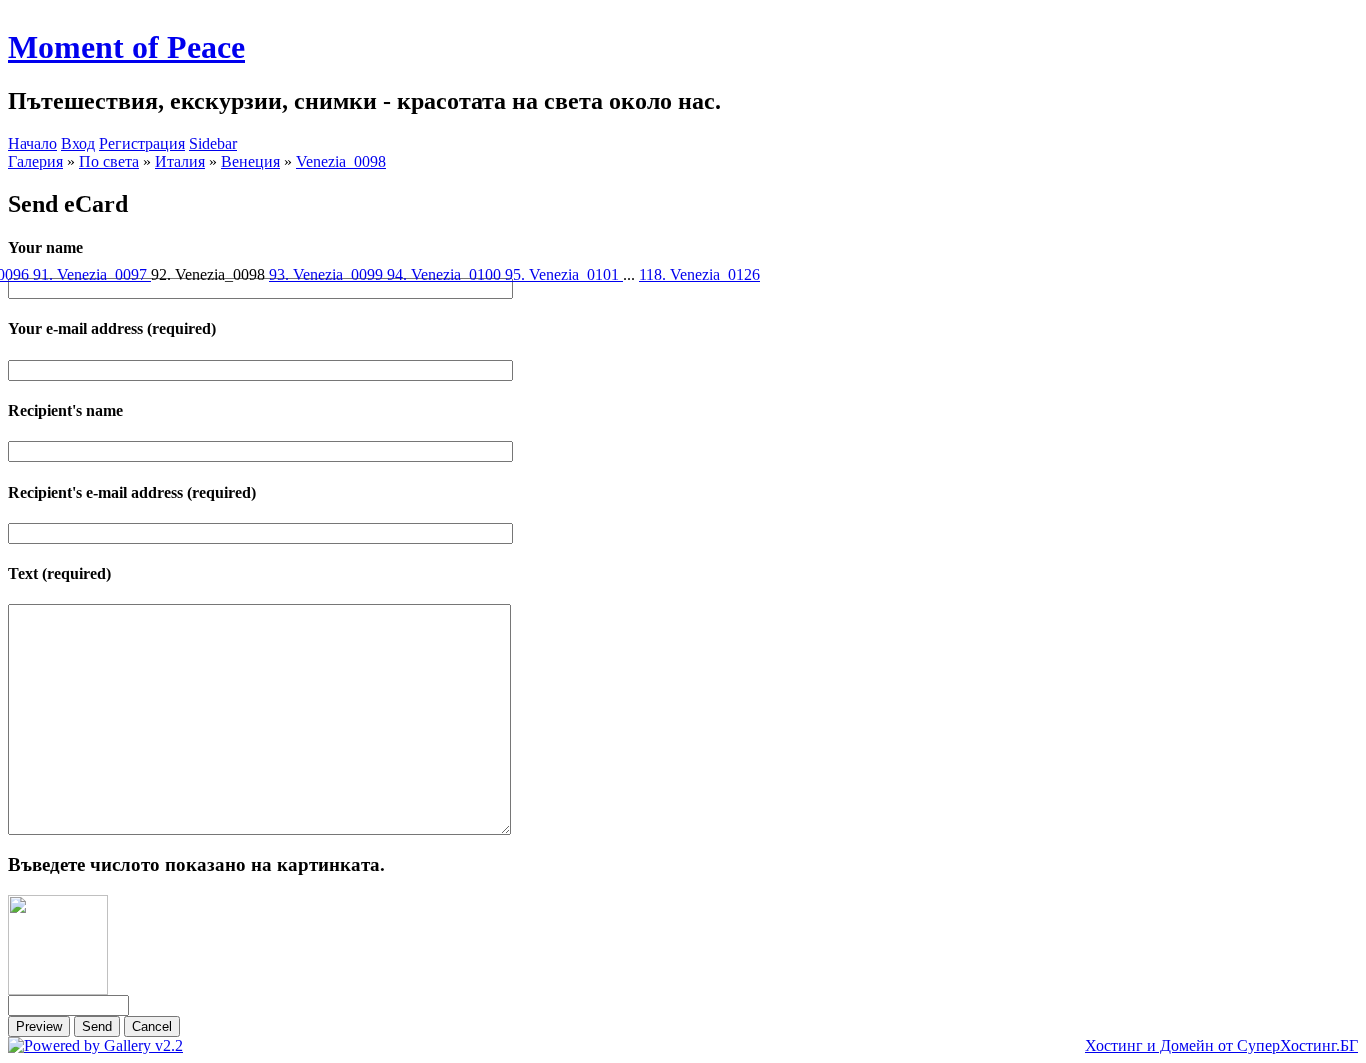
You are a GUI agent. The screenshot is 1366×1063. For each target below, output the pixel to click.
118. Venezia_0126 (699, 274)
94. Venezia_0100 (446, 274)
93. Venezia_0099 (328, 274)
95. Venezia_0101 (564, 274)
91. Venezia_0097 (92, 274)
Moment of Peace (126, 47)
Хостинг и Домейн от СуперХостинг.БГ (1221, 1045)
